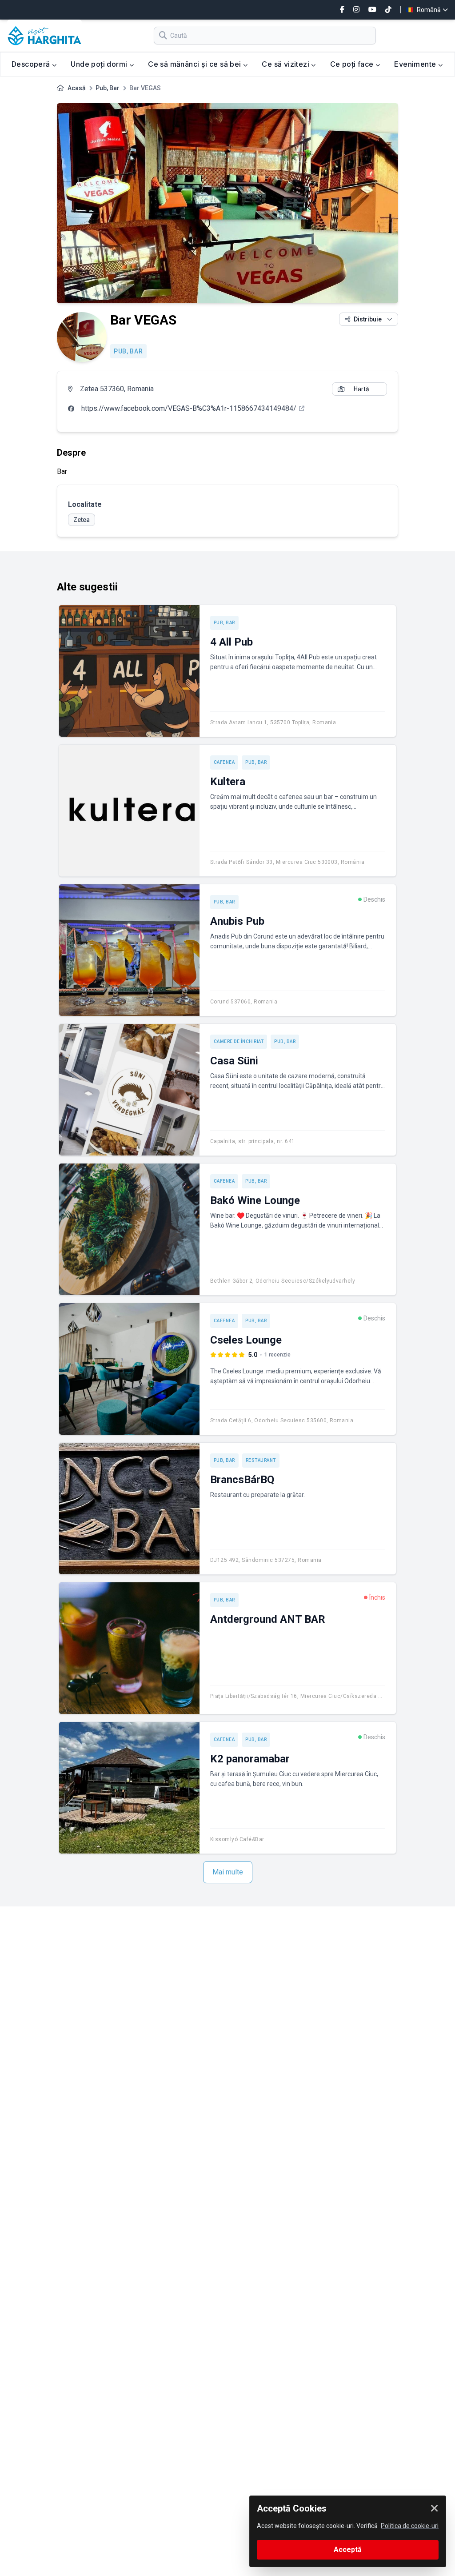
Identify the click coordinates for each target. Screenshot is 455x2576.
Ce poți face (353, 64)
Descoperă (32, 64)
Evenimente (416, 64)
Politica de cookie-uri (410, 2526)
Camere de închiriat (239, 1041)
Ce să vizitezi (286, 64)
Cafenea (224, 762)
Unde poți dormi (100, 64)
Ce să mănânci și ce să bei (196, 64)
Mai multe (228, 1872)
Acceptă (348, 2550)
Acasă (77, 88)
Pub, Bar (108, 88)
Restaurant (261, 1460)
